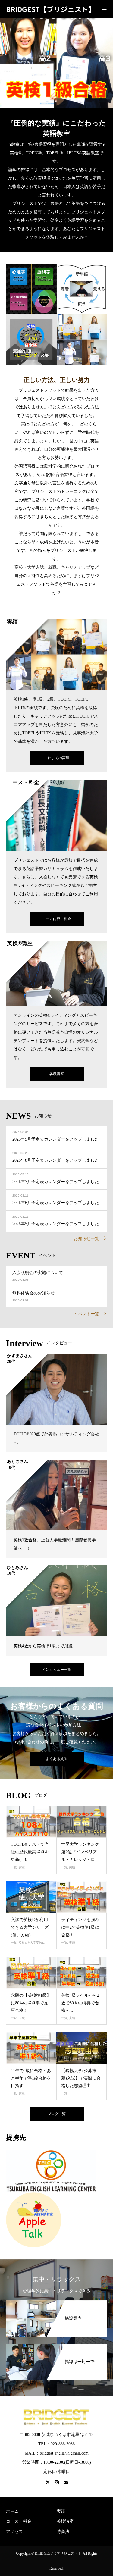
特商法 (63, 2532)
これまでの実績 (57, 758)
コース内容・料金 (57, 919)
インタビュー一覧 (57, 1670)
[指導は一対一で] (56, 2347)
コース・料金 (19, 2521)
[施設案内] (56, 2303)
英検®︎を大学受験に (32, 1943)
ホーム (12, 2511)
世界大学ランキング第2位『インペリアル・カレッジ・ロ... (80, 1852)
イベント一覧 (86, 1314)
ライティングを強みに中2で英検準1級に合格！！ (80, 1927)
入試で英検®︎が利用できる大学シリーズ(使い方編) (30, 1927)
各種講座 (57, 1074)
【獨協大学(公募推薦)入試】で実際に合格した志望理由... (81, 2078)
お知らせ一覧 (86, 1239)
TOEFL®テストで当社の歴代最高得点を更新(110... (30, 1852)
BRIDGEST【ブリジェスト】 (51, 9)
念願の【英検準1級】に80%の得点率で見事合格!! (31, 2003)
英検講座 (65, 2521)
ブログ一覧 (57, 2114)
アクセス (14, 2532)
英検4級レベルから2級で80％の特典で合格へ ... (80, 2003)
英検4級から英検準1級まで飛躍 (43, 1646)
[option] (56, 54)
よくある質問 (57, 1759)
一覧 (14, 1867)
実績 (22, 1867)
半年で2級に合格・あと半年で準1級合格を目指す (31, 2078)
